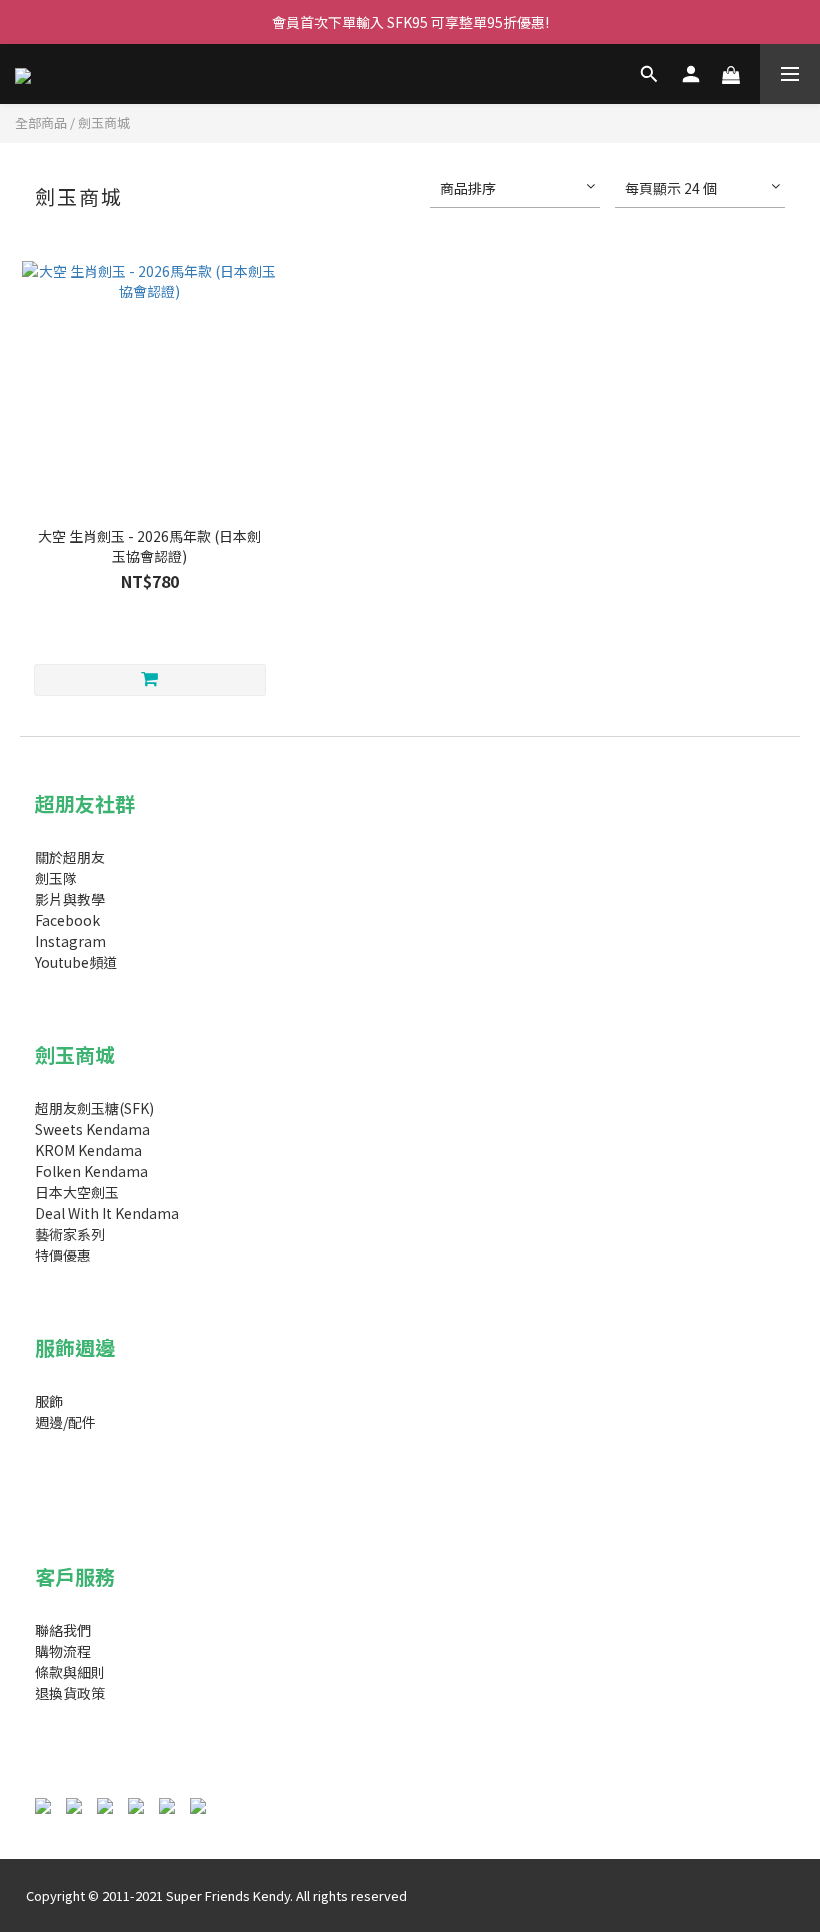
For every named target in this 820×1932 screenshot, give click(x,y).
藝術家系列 (70, 1234)
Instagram (70, 941)
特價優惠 (63, 1255)
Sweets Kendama (92, 1129)
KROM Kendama (88, 1150)
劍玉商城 (104, 122)
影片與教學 (70, 899)
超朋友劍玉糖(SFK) (94, 1108)
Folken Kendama (91, 1171)
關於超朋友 (70, 857)
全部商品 (41, 122)
